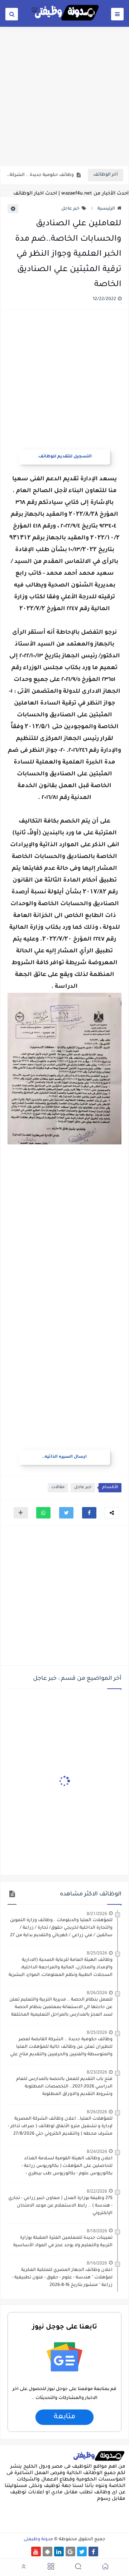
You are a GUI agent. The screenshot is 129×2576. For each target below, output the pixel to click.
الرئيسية (106, 209)
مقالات (58, 1488)
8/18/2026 (97, 2231)
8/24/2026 (97, 2151)
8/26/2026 (97, 1993)
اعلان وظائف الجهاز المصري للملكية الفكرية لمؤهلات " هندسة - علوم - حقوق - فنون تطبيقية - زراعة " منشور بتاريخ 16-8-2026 (62, 2278)
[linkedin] (59, 2552)
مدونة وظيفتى (38, 2540)
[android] (47, 2552)
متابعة (64, 2417)
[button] (89, 1513)
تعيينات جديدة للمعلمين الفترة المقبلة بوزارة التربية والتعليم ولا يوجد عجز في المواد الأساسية (63, 2242)
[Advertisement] (64, 95)
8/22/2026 (97, 2191)
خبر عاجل (70, 209)
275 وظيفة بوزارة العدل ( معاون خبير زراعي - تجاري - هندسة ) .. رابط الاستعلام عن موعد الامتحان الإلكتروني (60, 2206)
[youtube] (36, 2552)
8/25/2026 (97, 1953)
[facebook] (93, 2552)
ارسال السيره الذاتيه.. (64, 1457)
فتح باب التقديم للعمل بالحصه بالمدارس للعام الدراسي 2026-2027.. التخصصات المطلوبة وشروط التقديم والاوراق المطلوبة (64, 2087)
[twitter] (82, 2552)
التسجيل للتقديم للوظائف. (64, 457)
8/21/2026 (97, 1913)
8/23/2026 (97, 2072)
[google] (70, 2552)
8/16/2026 (97, 2263)
